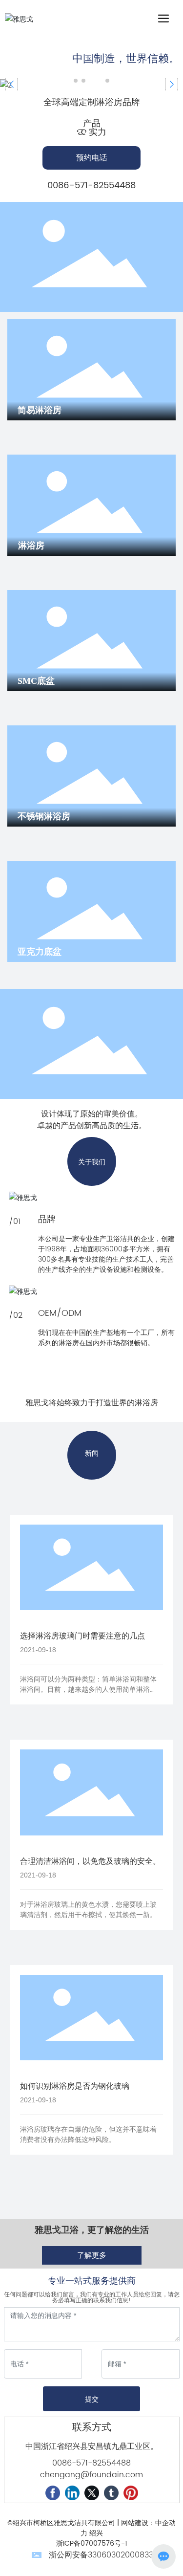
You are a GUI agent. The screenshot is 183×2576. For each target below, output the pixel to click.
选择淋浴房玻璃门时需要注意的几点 (82, 1636)
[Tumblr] (111, 2493)
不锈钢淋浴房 (44, 816)
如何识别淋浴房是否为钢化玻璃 (75, 2086)
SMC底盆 (36, 681)
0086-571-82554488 (91, 186)
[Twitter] (92, 2493)
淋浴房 (31, 546)
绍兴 (96, 2533)
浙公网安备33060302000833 (101, 2555)
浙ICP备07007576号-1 (92, 2543)
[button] (76, 81)
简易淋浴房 (40, 410)
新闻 (92, 1453)
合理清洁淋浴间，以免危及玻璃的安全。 (90, 1861)
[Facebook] (53, 2493)
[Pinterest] (131, 2493)
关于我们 (92, 1162)
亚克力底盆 (40, 952)
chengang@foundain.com (91, 2475)
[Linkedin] (72, 2493)
